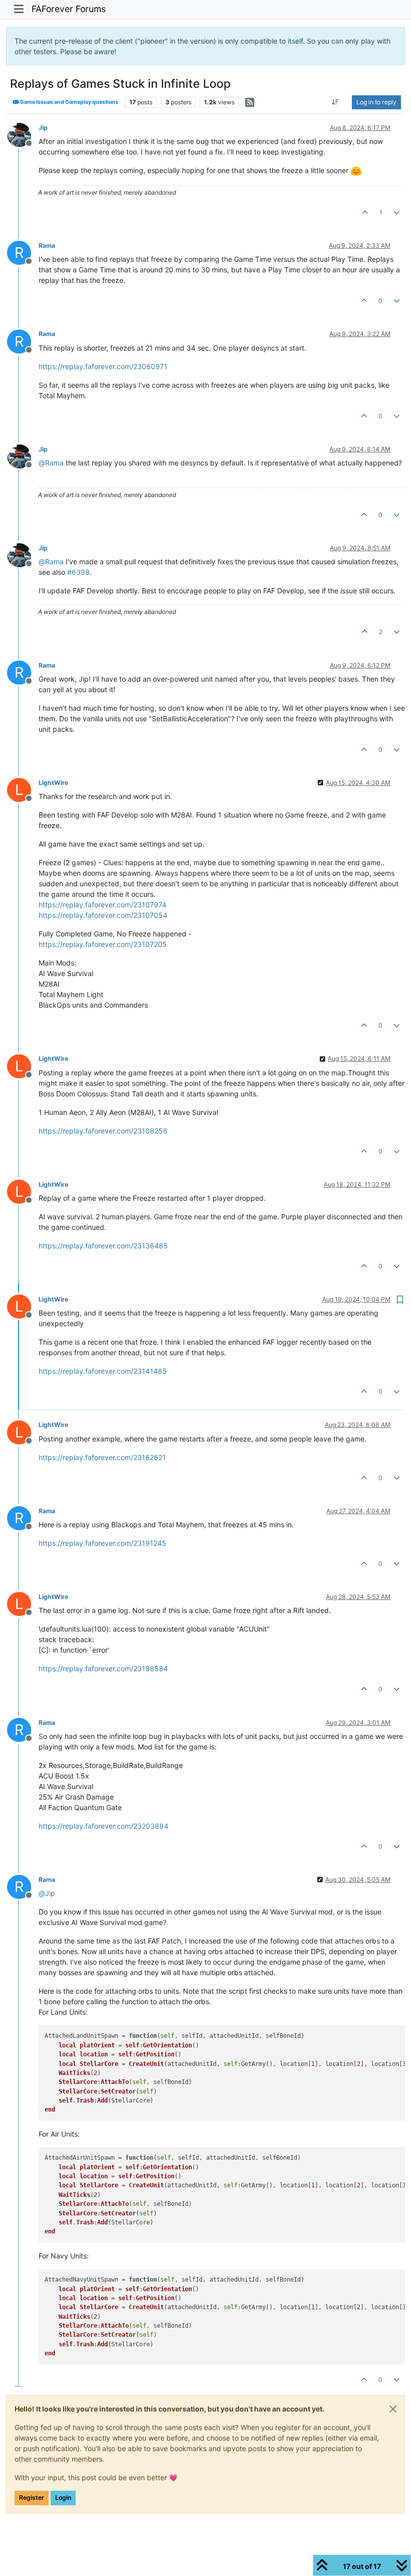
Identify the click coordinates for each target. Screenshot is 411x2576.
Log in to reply (376, 102)
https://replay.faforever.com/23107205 (103, 944)
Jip (43, 128)
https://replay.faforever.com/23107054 (103, 915)
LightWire (53, 783)
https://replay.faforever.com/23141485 (103, 1371)
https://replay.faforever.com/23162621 (102, 1457)
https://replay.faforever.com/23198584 (103, 1668)
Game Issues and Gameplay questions (69, 102)
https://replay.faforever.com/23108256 (103, 1131)
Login (63, 2498)
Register (32, 2498)
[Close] (393, 2409)
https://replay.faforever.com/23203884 (104, 1826)
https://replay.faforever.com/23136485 (103, 1246)
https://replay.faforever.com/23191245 (102, 1543)
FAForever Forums (69, 9)
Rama (47, 246)
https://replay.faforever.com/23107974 (102, 905)
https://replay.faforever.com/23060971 (103, 366)
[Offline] (23, 134)
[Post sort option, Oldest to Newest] (336, 102)
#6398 (78, 572)
